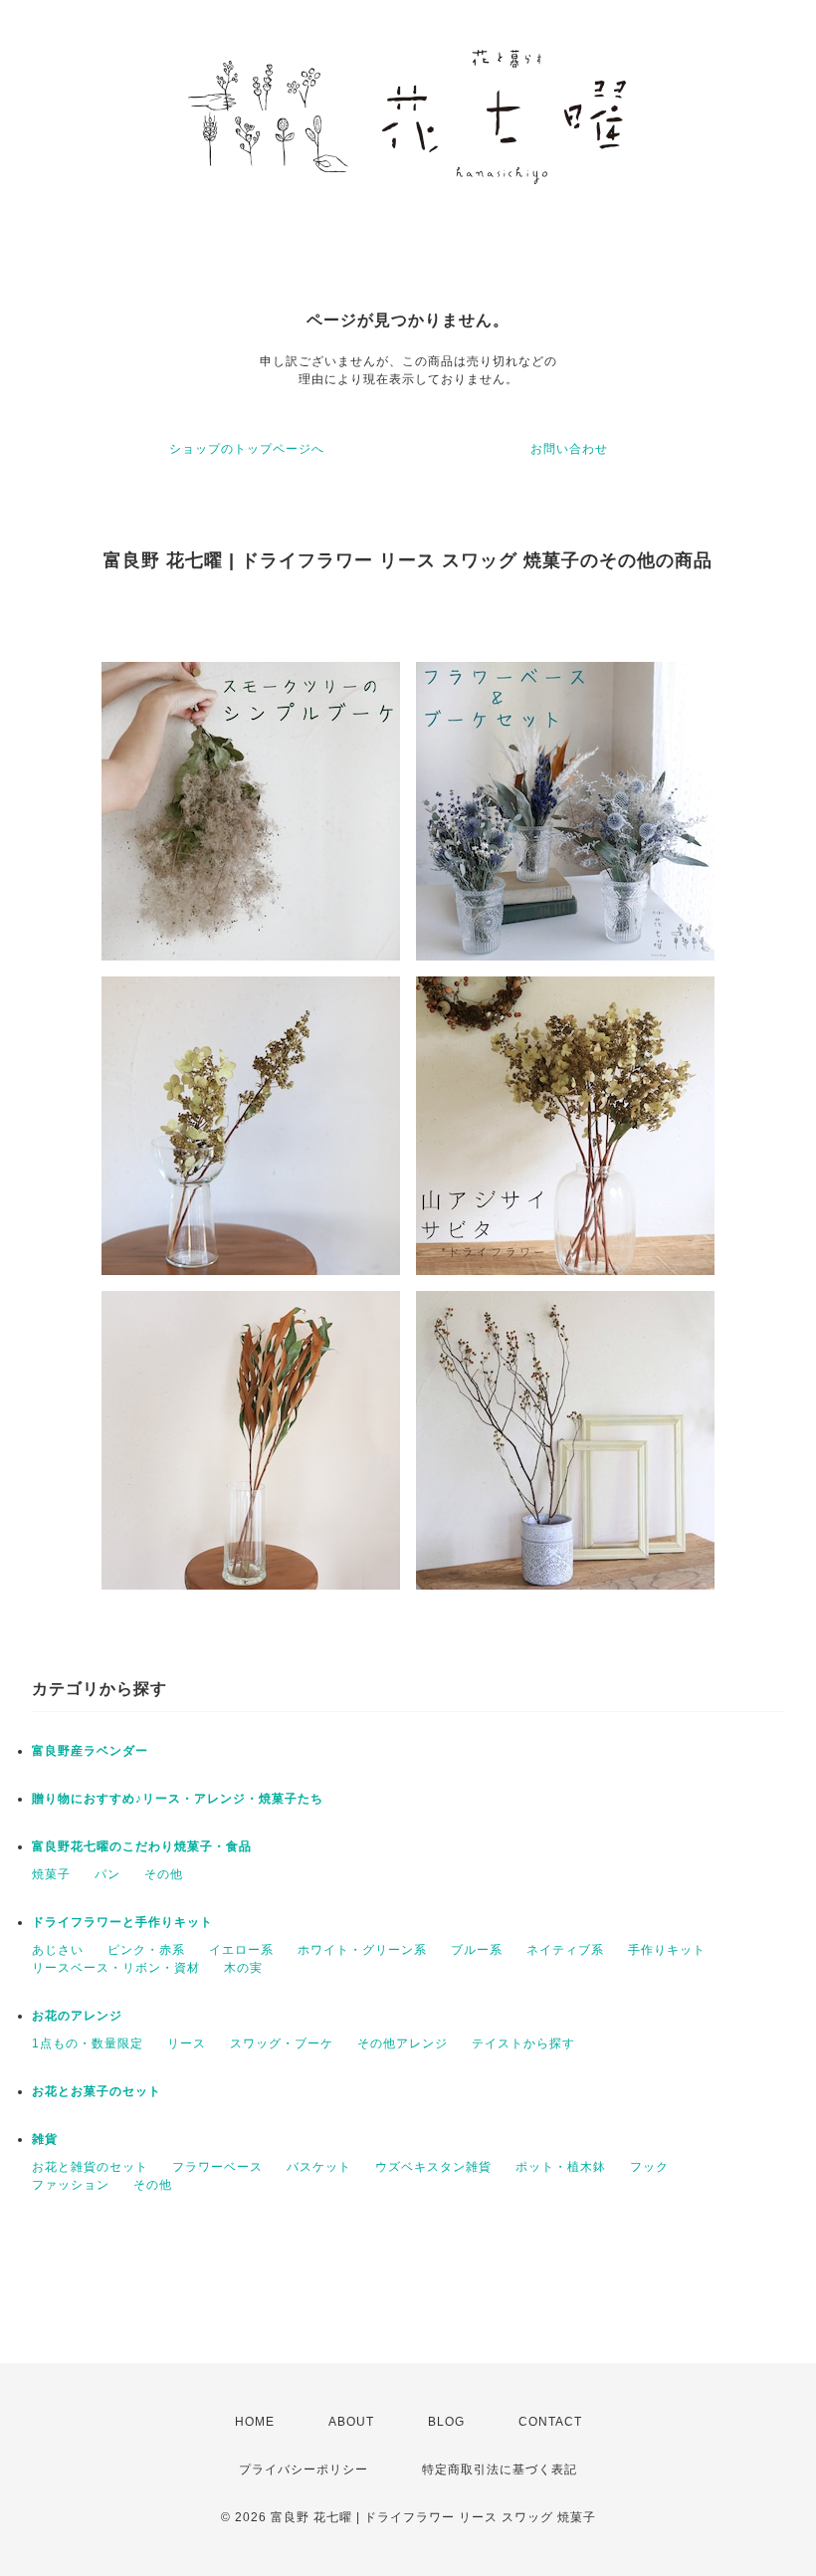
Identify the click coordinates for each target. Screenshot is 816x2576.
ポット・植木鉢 (561, 2167)
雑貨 (45, 2139)
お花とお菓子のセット (97, 2091)
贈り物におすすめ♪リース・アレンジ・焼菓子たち (178, 1799)
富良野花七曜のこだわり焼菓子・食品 (142, 1846)
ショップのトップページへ (247, 449)
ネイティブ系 (565, 1950)
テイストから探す (523, 2043)
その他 (164, 1874)
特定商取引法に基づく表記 (500, 2469)
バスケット (319, 2167)
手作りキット (667, 1950)
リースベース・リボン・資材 (116, 1968)
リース (187, 2043)
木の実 (243, 1968)
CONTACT (550, 2422)
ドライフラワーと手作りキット (122, 1922)
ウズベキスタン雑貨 (433, 2167)
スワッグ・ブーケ (282, 2043)
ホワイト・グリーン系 (362, 1950)
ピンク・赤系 (146, 1950)
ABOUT (351, 2422)
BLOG (446, 2422)
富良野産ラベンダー (90, 1751)
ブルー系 (477, 1950)
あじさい (58, 1950)
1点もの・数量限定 (88, 2043)
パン (107, 1874)
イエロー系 (241, 1950)
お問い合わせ (569, 449)
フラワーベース (217, 2167)
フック (649, 2167)
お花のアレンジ (77, 2016)
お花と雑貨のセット (90, 2167)
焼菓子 (51, 1874)
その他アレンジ (403, 2043)
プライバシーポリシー (304, 2469)
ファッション (71, 2185)
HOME (255, 2422)
